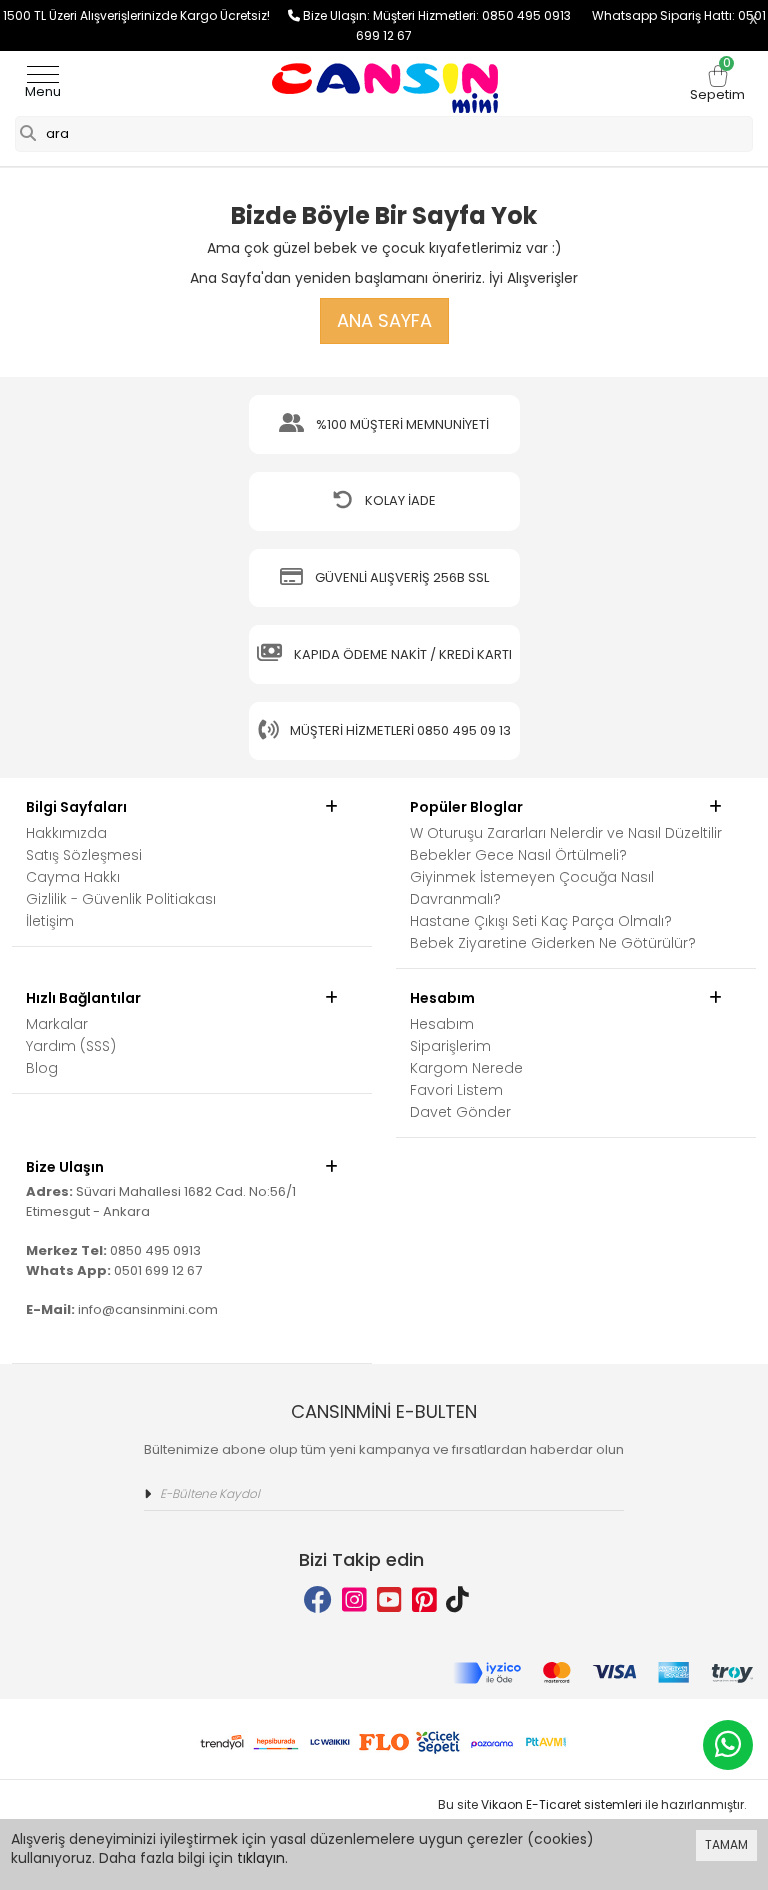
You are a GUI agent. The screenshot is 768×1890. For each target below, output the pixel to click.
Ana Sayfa (384, 320)
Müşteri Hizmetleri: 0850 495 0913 (482, 15)
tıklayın (261, 1858)
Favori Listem (456, 1090)
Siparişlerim (450, 1046)
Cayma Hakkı (73, 877)
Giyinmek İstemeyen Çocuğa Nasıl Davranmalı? (532, 888)
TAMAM (726, 1844)
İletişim (50, 921)
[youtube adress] (389, 1600)
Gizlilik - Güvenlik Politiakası (121, 899)
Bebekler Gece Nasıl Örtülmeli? (518, 855)
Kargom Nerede (466, 1068)
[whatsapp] (728, 1745)
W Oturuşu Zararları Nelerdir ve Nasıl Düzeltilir (566, 833)
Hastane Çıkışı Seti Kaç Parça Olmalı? (541, 921)
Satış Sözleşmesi (84, 855)
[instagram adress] (354, 1600)
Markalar (57, 1024)
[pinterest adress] (424, 1600)
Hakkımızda (66, 833)
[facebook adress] (318, 1600)
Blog (42, 1068)
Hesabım (442, 1024)
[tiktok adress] (457, 1600)
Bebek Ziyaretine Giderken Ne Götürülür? (553, 943)
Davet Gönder (460, 1112)
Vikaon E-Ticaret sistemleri (561, 1804)
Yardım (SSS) (71, 1046)
